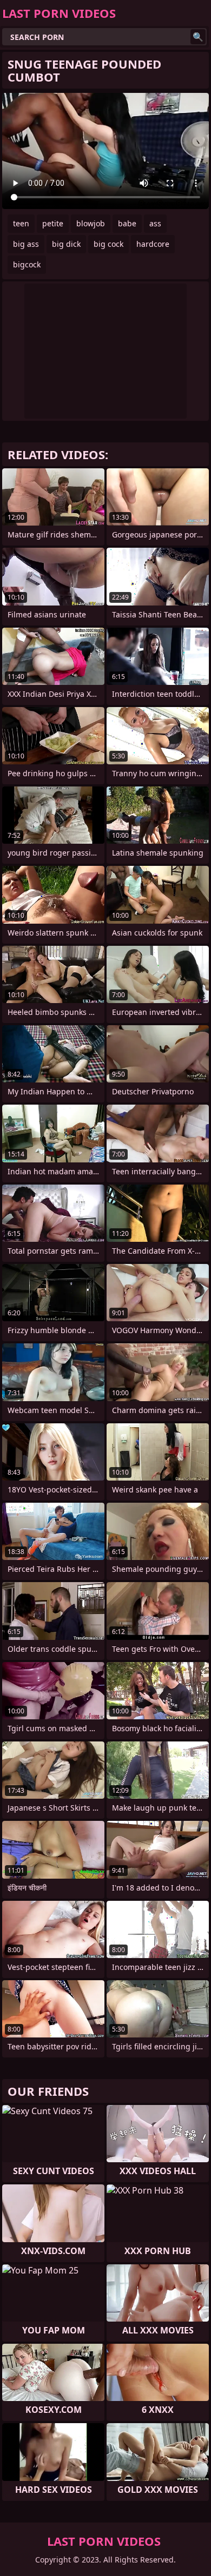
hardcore (153, 244)
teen (21, 223)
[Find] (198, 37)
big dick (66, 244)
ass (155, 223)
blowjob (91, 223)
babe (127, 223)
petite (53, 223)
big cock (108, 244)
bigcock (27, 264)
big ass (26, 244)
